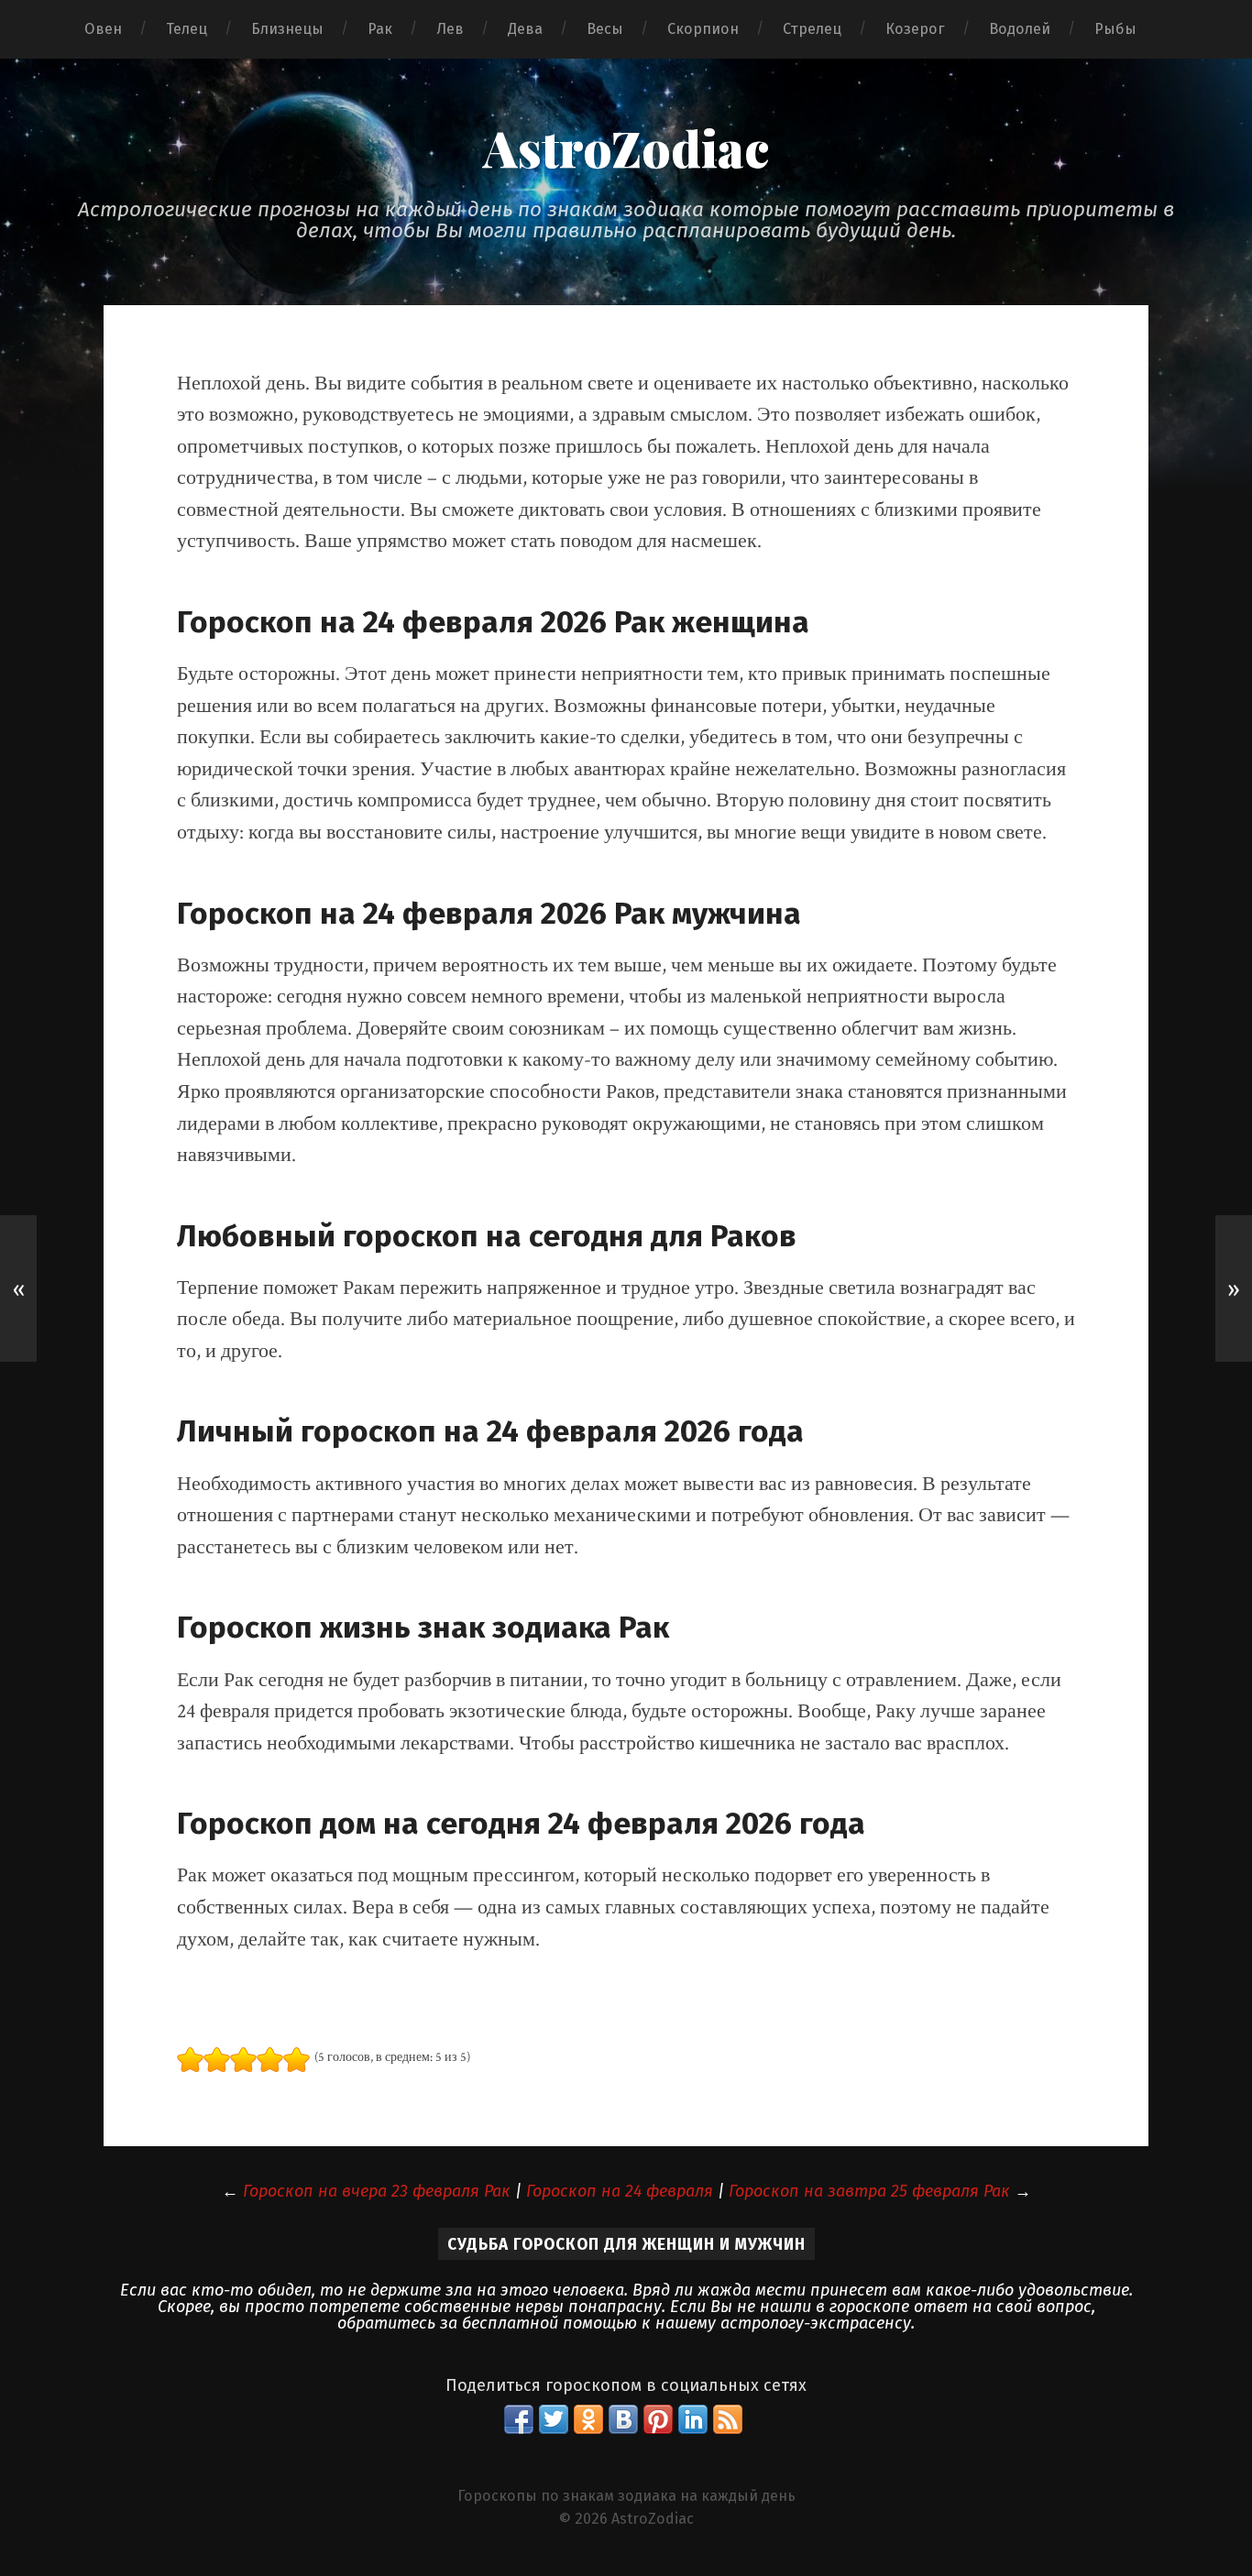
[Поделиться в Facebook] (519, 2419)
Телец (187, 29)
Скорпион (703, 29)
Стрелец (812, 29)
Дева (525, 29)
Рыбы (1115, 29)
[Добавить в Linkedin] (693, 2419)
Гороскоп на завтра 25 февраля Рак (869, 2191)
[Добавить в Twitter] (554, 2419)
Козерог (915, 29)
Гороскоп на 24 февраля (620, 2191)
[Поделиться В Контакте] (623, 2419)
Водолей (1020, 29)
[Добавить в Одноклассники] (588, 2419)
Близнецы (287, 29)
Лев (450, 29)
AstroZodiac (626, 148)
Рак (380, 29)
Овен (103, 29)
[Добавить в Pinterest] (658, 2419)
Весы (605, 29)
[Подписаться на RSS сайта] (728, 2419)
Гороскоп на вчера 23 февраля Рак (377, 2191)
